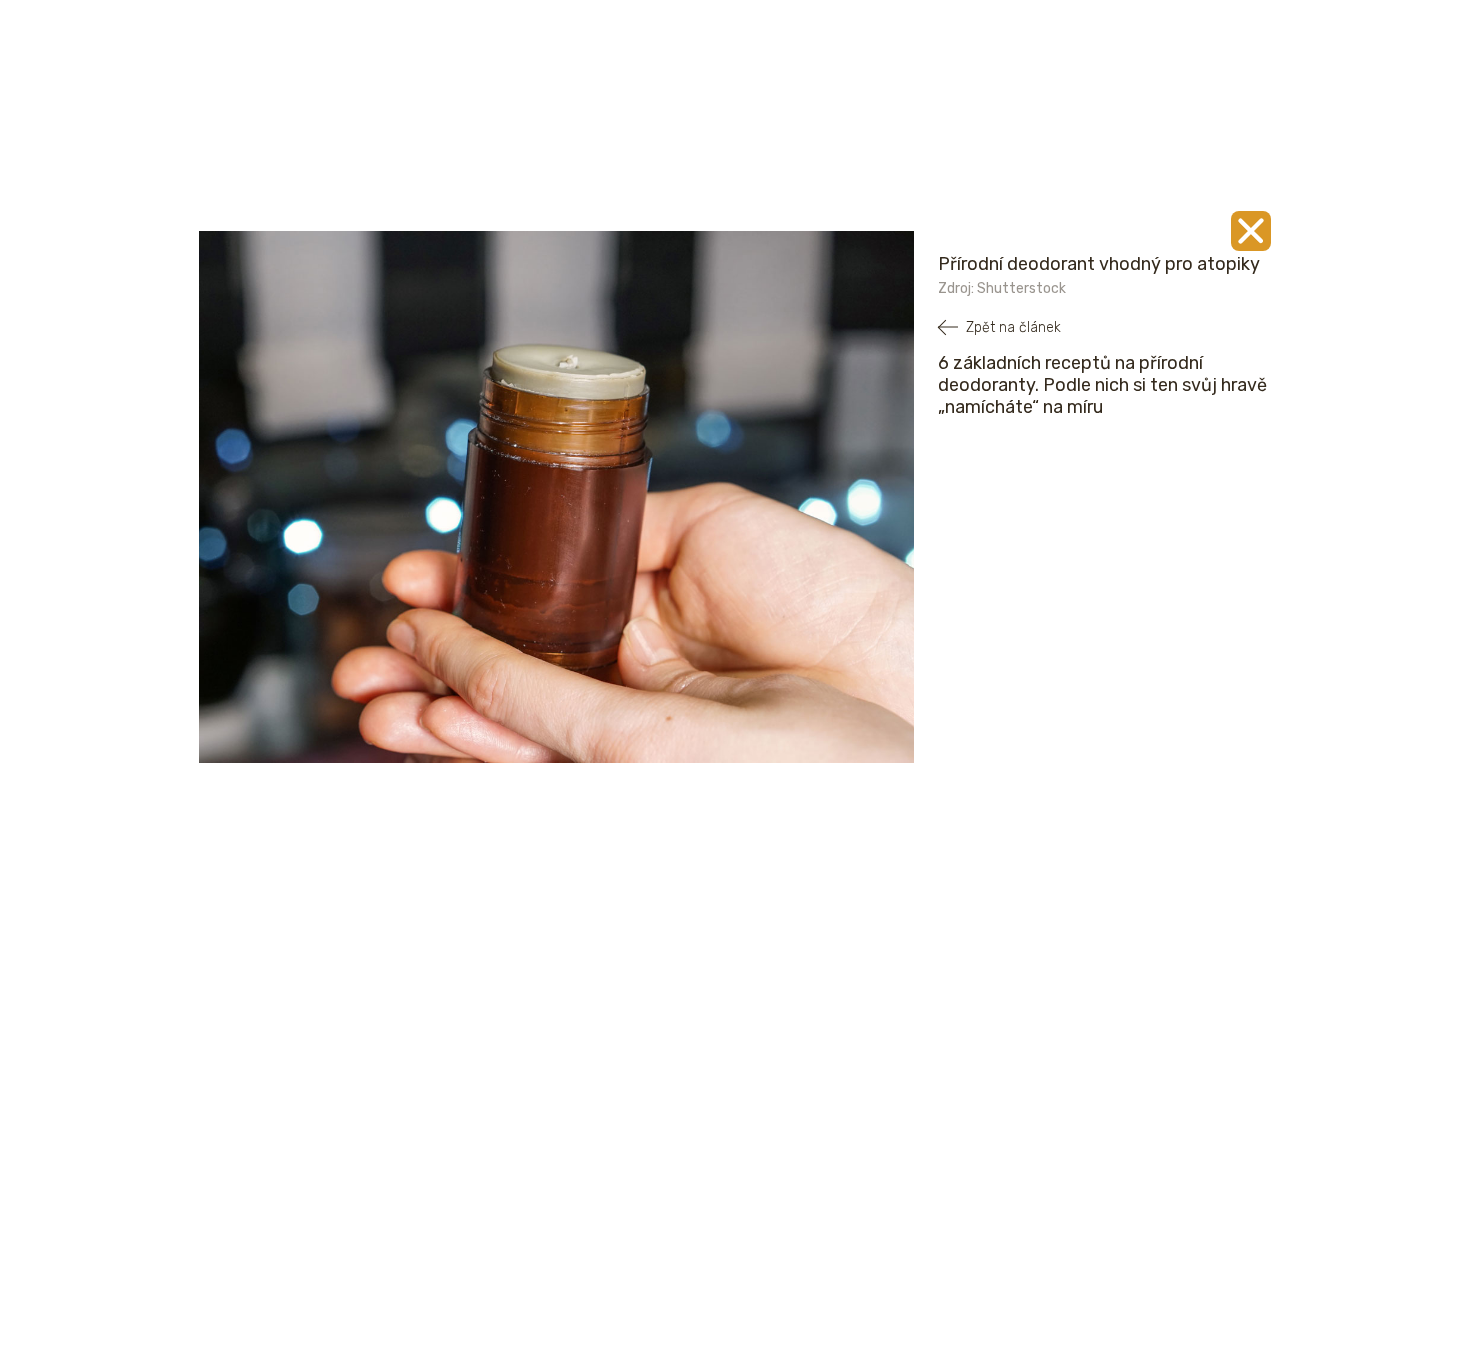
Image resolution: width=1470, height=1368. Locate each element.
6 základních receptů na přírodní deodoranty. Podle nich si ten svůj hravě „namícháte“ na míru (1102, 385)
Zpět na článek (1013, 327)
